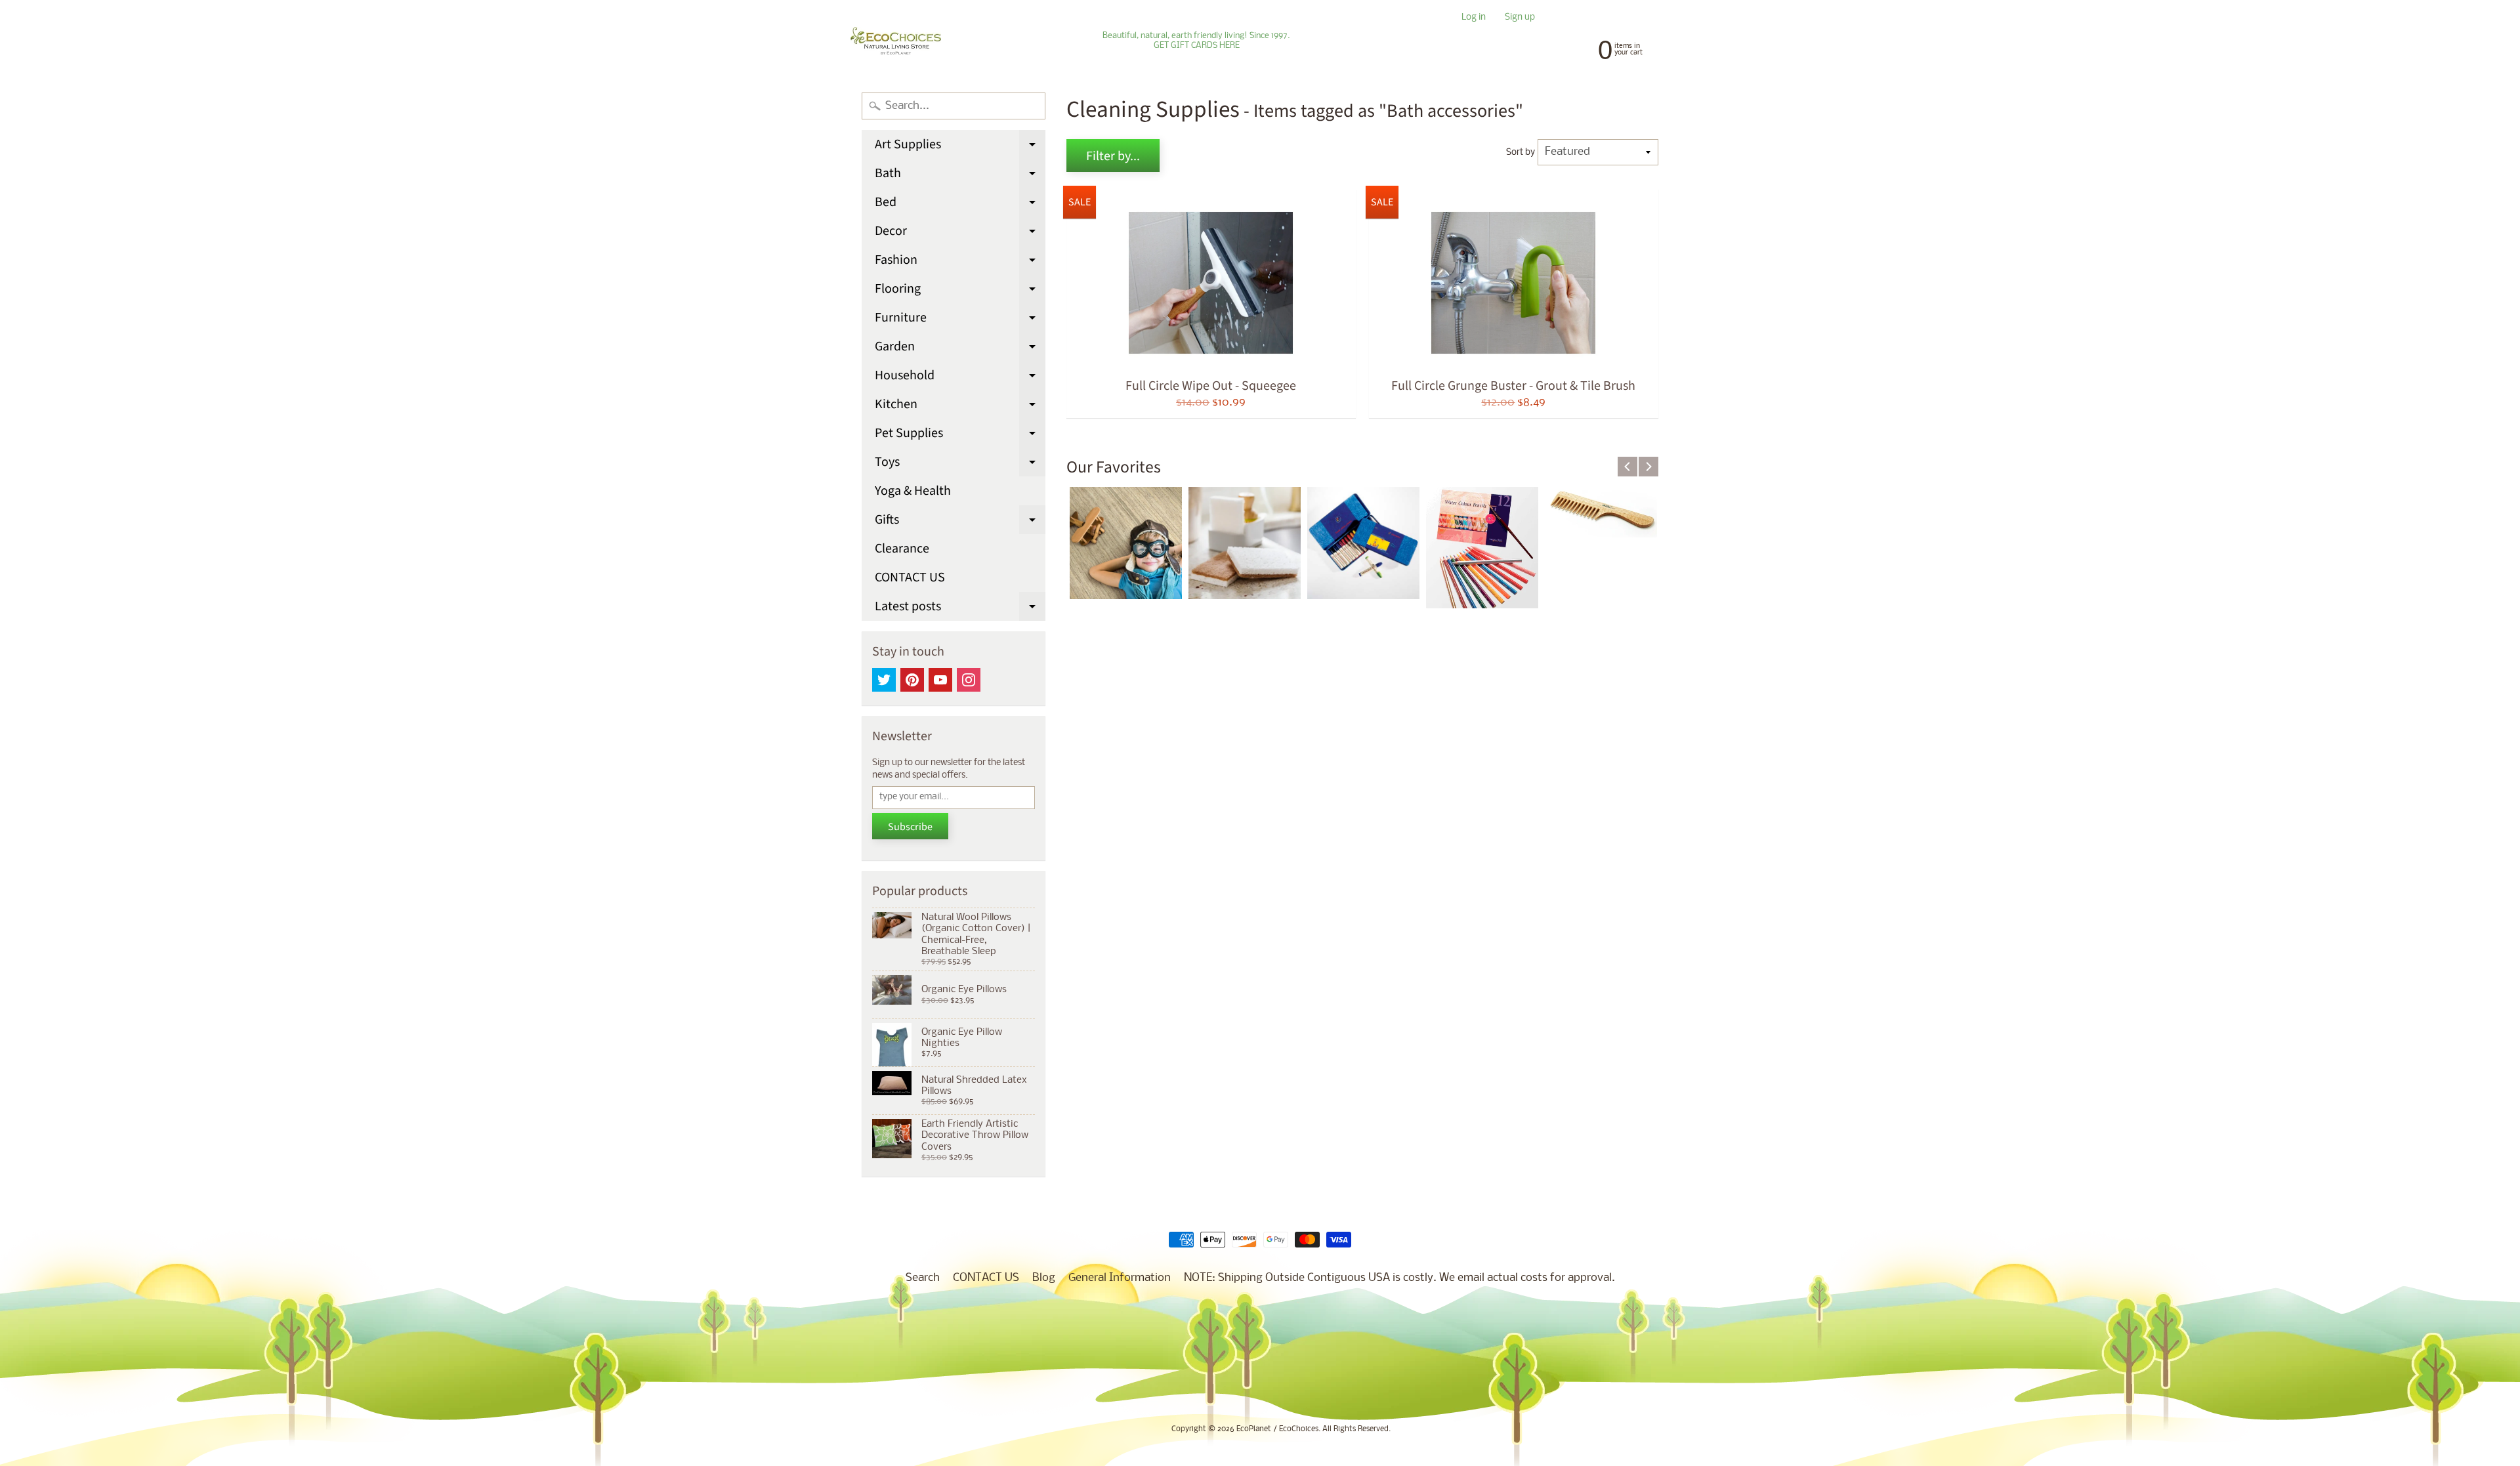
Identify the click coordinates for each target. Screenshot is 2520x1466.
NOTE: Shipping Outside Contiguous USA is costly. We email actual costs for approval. (1399, 1278)
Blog (1044, 1278)
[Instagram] (969, 680)
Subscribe (910, 827)
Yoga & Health (913, 491)
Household (960, 378)
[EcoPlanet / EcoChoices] (896, 41)
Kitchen (960, 407)
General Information (1120, 1278)
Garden (960, 349)
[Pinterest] (912, 680)
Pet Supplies (960, 436)
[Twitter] (884, 680)
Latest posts (960, 609)
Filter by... (1113, 156)
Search (923, 1278)
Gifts (960, 522)
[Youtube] (940, 680)
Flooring (960, 291)
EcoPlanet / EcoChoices (1277, 1429)
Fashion (960, 262)
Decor (960, 234)
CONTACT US (910, 577)
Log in (1474, 18)
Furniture (960, 320)
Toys (960, 465)
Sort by (1521, 153)
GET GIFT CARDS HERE (1197, 46)
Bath (960, 176)
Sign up (1520, 18)
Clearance (902, 549)
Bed (960, 205)
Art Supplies (960, 147)
